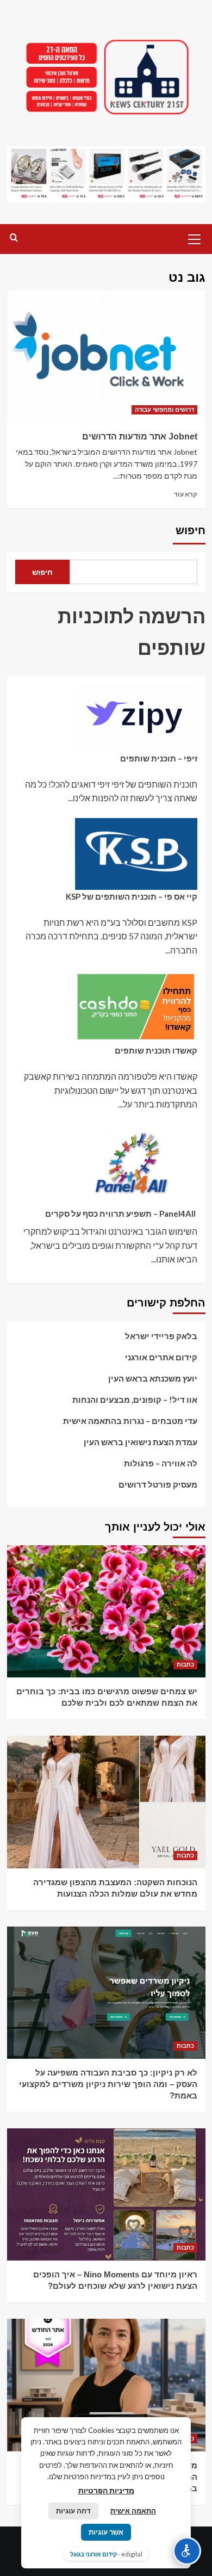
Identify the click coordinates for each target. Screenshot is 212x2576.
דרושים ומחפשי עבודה (164, 410)
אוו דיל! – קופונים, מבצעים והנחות (135, 1400)
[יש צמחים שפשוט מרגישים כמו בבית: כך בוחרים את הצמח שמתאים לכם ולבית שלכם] (106, 1611)
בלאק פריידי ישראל (161, 1336)
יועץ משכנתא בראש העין (153, 1378)
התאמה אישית (133, 2511)
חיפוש (191, 530)
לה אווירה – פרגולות (161, 1463)
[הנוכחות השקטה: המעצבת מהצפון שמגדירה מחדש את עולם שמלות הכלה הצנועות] (106, 1802)
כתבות (185, 1664)
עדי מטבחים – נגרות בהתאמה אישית (130, 1421)
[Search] (14, 238)
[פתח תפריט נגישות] (187, 2551)
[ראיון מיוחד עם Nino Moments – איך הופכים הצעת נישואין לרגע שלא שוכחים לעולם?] (106, 2194)
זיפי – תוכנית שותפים (159, 758)
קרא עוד (186, 494)
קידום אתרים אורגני (161, 1357)
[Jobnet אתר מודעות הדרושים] (106, 357)
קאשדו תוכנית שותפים (156, 1050)
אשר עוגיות (106, 2532)
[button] (195, 238)
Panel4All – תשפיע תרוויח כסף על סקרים (121, 1213)
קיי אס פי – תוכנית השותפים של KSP (132, 896)
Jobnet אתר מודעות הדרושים (140, 436)
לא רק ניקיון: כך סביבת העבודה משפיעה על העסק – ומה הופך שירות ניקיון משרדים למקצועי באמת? (108, 2084)
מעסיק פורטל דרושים (158, 1484)
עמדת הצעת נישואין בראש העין (141, 1442)
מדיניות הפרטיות (106, 2490)
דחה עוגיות (73, 2511)
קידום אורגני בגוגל (93, 2554)
